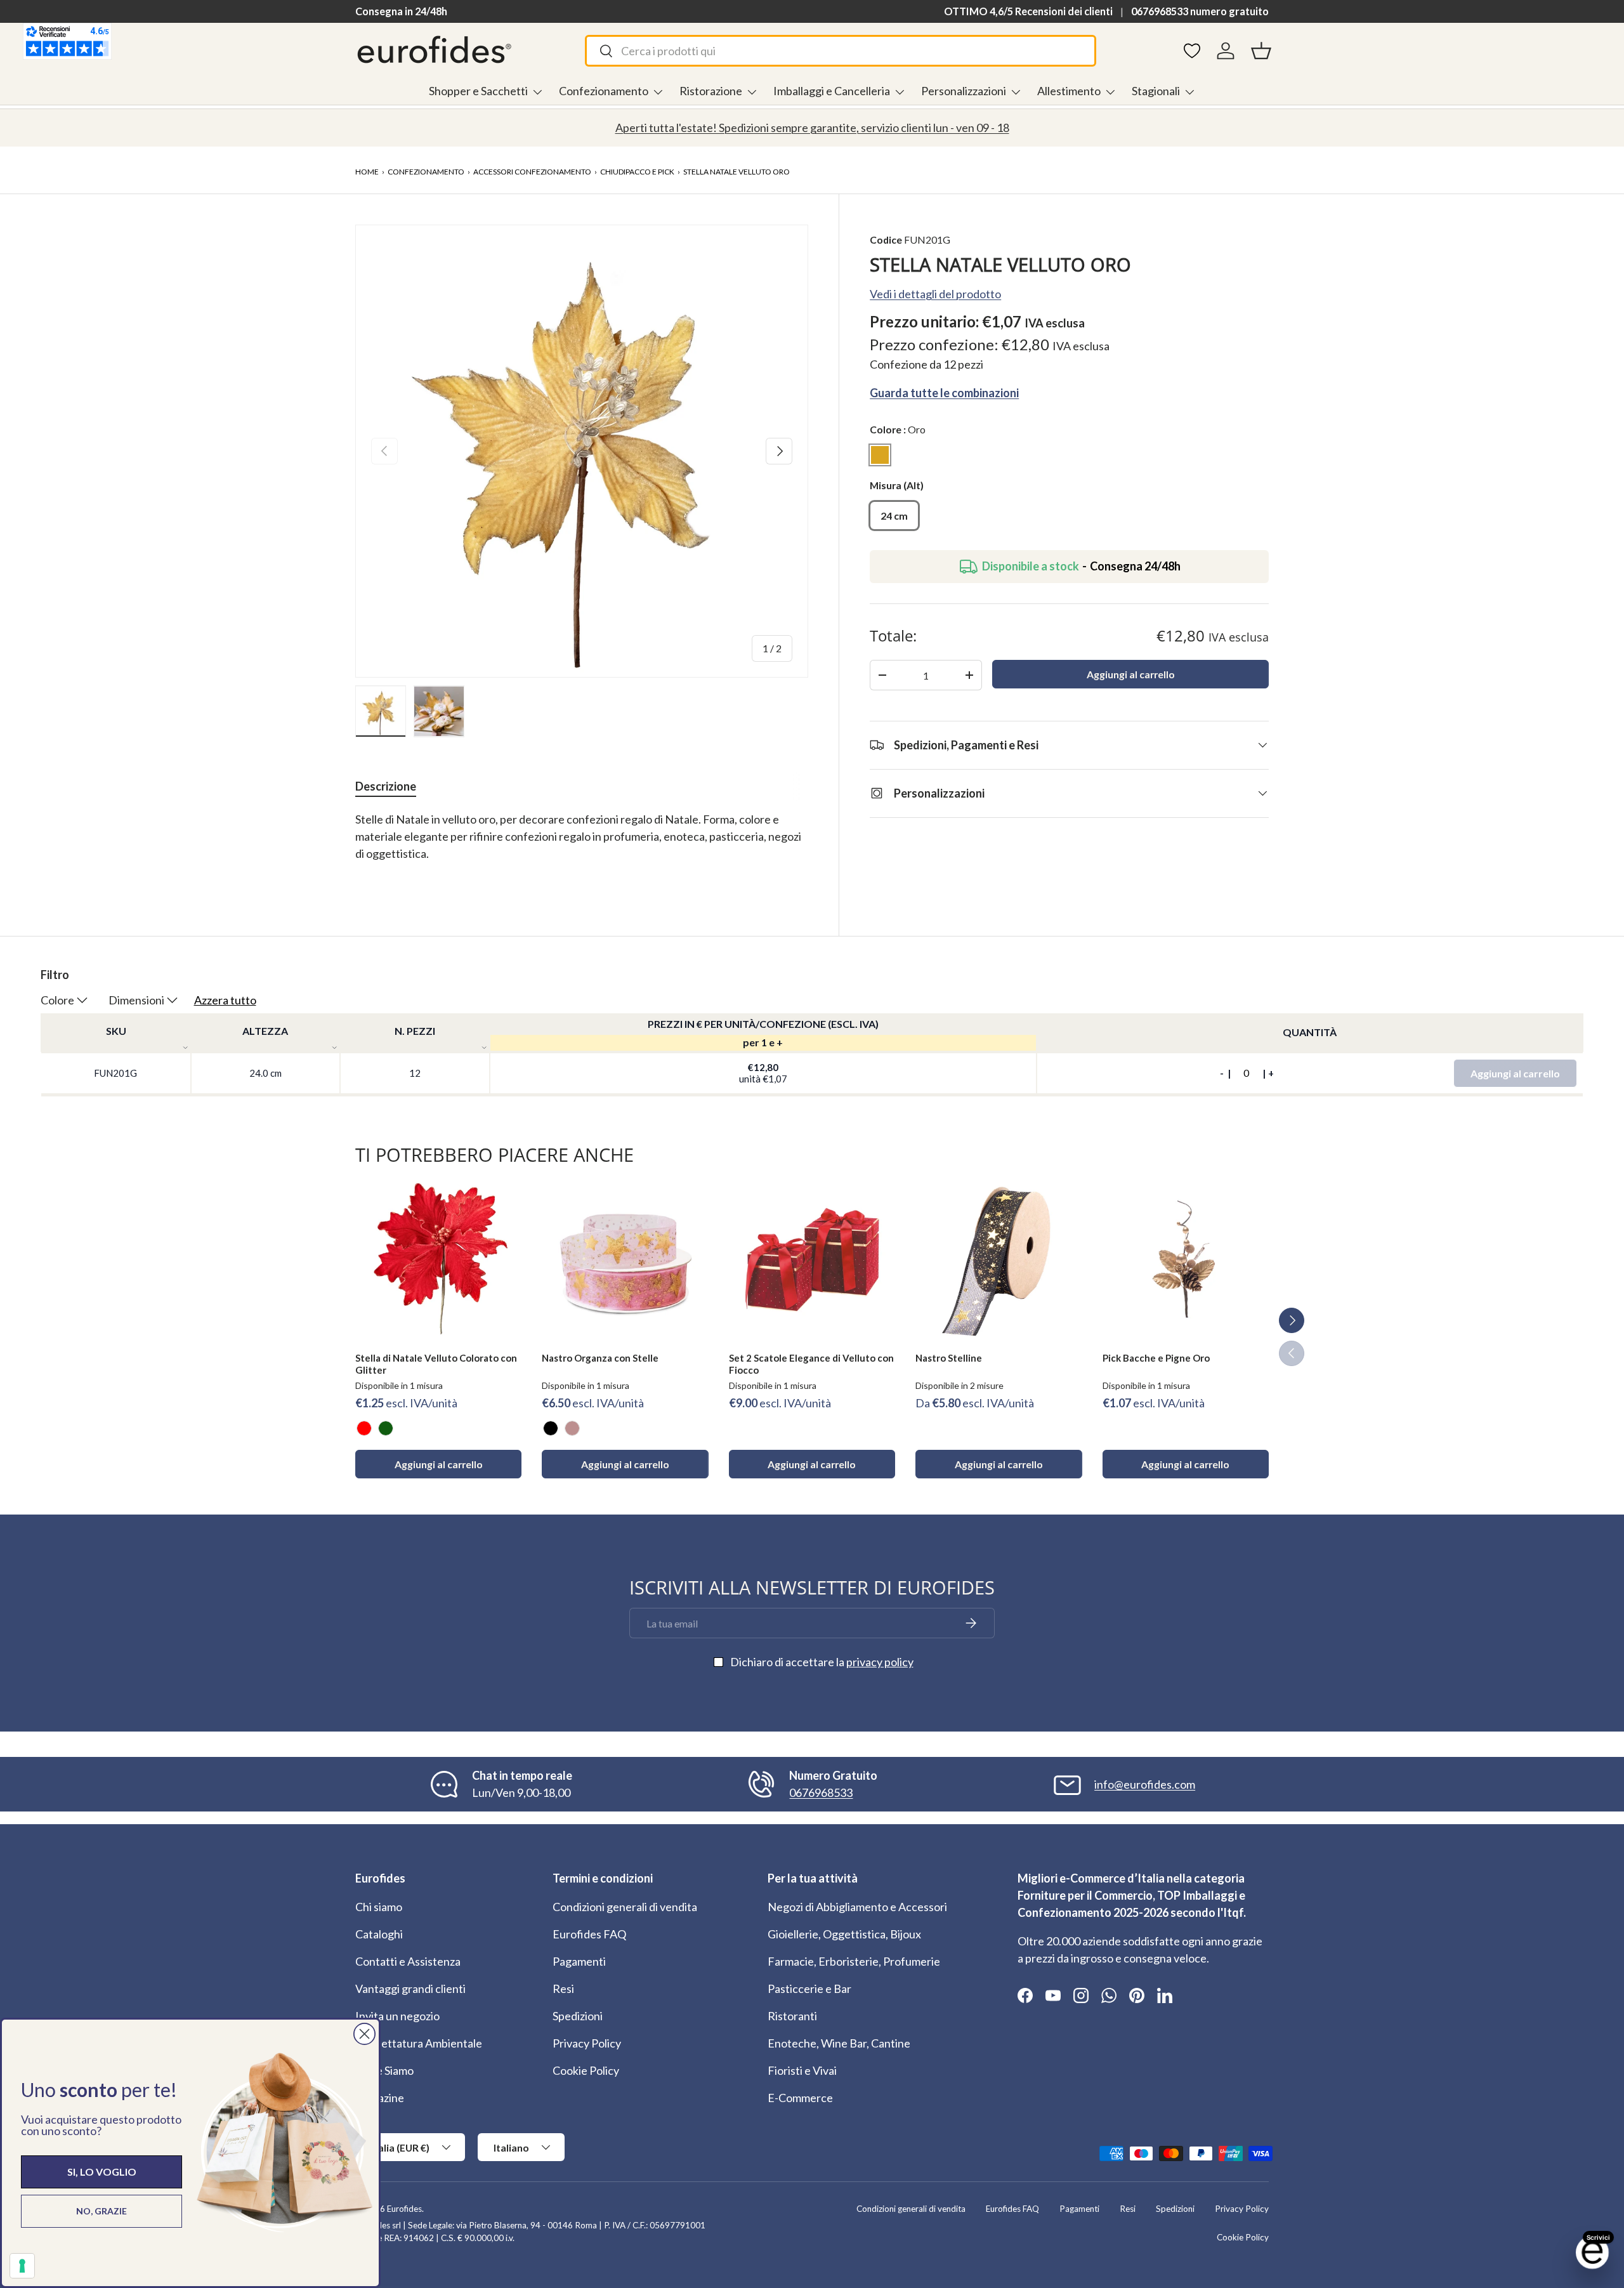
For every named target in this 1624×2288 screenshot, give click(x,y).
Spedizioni (578, 2016)
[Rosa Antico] (572, 1428)
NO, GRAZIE (101, 2211)
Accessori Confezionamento (532, 172)
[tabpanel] (582, 845)
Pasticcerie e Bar (809, 1989)
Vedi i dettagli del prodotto (935, 293)
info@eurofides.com (1145, 1784)
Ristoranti (792, 2016)
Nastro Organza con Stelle (600, 1358)
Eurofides (404, 2209)
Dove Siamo (384, 2070)
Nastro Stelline (949, 1358)
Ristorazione (711, 91)
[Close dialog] (364, 2034)
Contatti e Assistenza (408, 1961)
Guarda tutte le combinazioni (944, 392)
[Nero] (551, 1428)
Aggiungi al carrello (1131, 674)
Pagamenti (579, 1961)
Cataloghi (379, 1934)
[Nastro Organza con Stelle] (625, 1259)
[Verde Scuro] (386, 1428)
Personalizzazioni (964, 91)
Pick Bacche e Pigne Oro (1156, 1358)
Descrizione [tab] (386, 786)
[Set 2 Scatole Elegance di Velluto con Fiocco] (812, 1259)
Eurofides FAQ (589, 1934)
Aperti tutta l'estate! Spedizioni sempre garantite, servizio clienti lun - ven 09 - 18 (812, 128)
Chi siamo (379, 1907)
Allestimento (1069, 91)
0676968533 (821, 1792)
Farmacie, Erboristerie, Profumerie (854, 1961)
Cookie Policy (586, 2070)
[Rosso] (364, 1428)
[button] (1261, 51)
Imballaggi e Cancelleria (832, 91)
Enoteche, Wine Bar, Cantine (839, 2043)
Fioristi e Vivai (802, 2070)
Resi (563, 1989)
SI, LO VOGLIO (102, 2172)
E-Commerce (800, 2098)
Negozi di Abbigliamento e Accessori (857, 1907)
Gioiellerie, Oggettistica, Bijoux (844, 1934)
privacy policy (880, 1662)
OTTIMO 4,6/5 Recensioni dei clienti (1028, 11)
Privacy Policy (587, 2043)
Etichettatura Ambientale (419, 2043)
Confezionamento (604, 91)
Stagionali (1156, 91)
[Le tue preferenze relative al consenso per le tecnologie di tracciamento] (22, 2266)
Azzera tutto (225, 1000)
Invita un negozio (397, 2016)
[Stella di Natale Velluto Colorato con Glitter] (438, 1259)
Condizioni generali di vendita (625, 1907)
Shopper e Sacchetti (478, 91)
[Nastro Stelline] (999, 1259)
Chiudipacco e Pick (637, 172)
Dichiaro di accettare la (822, 1662)
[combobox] (840, 51)
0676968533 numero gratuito (1200, 11)
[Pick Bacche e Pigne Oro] (1186, 1259)
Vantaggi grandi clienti (410, 1989)
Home (367, 172)
